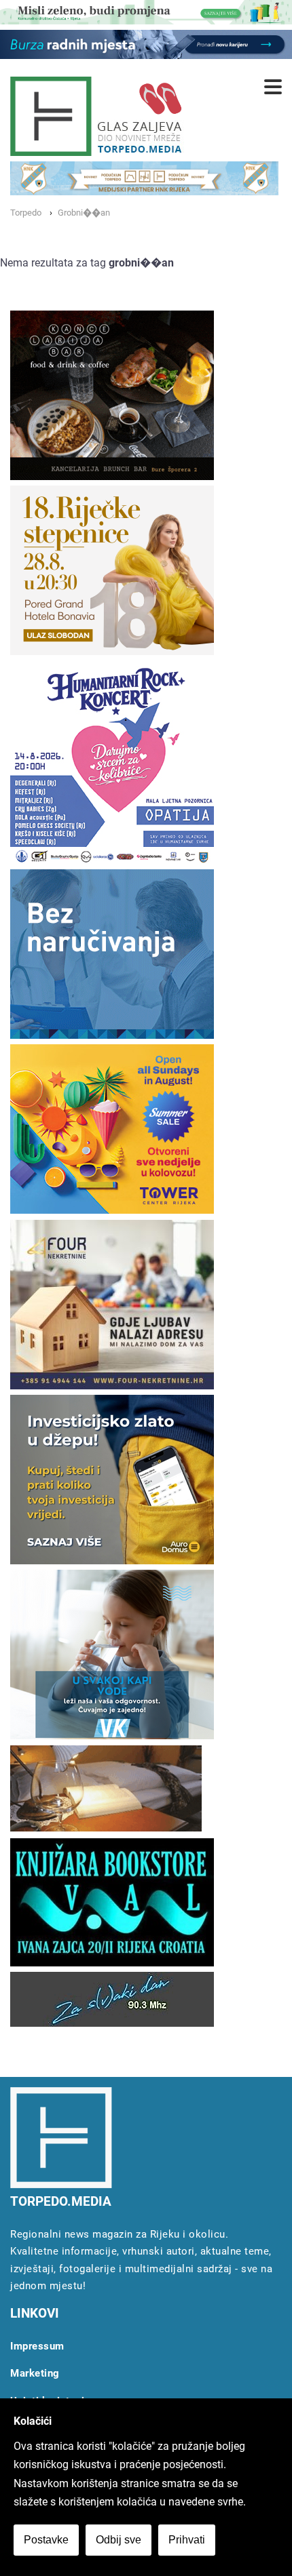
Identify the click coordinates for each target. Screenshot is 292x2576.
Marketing (35, 2373)
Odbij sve (118, 2540)
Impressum (37, 2346)
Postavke (46, 2540)
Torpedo (26, 213)
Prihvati (187, 2540)
